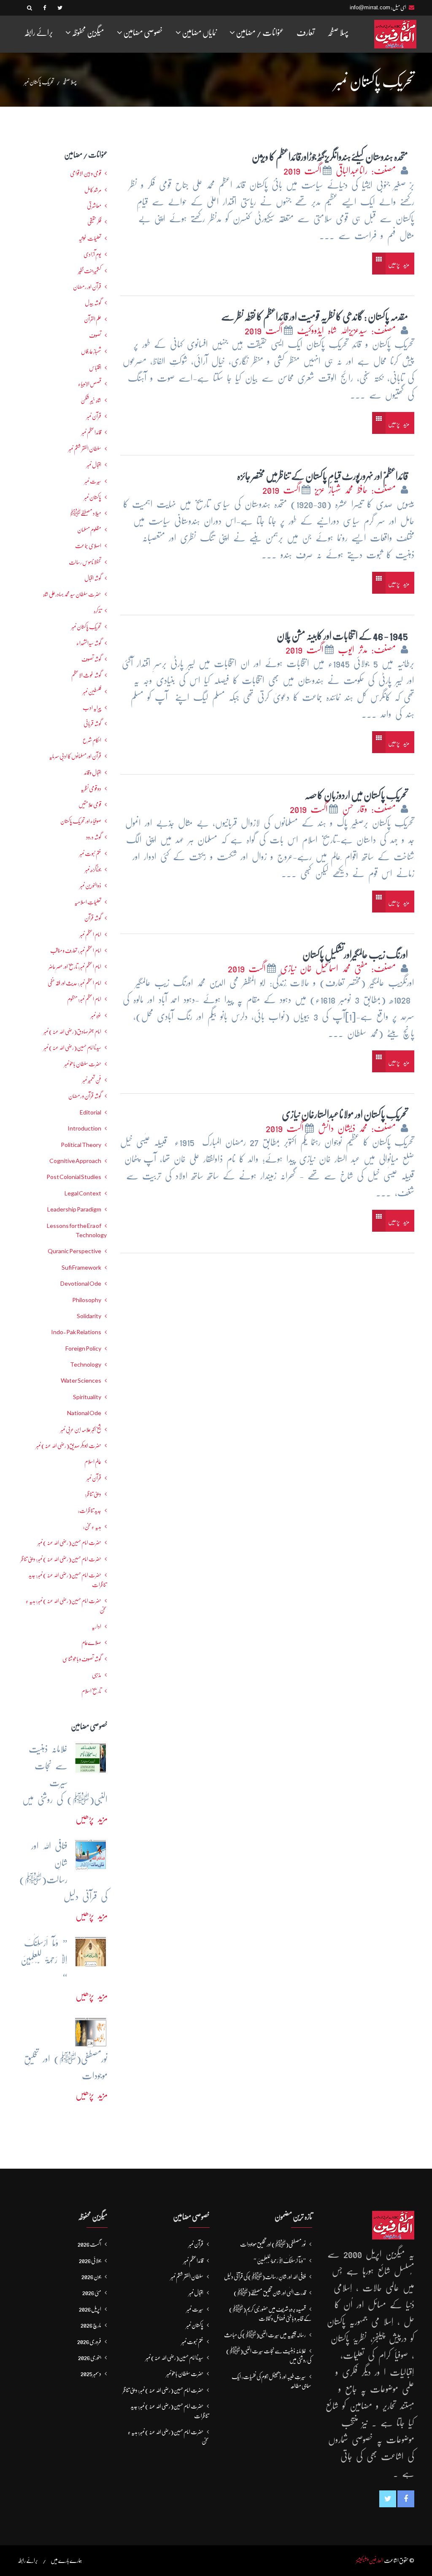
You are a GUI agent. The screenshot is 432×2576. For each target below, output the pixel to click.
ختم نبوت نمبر (90, 853)
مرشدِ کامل (93, 190)
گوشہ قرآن (93, 918)
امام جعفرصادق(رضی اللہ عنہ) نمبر (72, 1031)
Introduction (84, 1128)
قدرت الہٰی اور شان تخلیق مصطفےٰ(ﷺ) (270, 2293)
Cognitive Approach (75, 1161)
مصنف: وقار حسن (371, 809)
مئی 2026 (92, 2293)
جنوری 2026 (90, 2358)
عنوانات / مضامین (259, 33)
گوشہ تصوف (91, 659)
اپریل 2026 (90, 2309)
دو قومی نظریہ (91, 789)
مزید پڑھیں (399, 264)
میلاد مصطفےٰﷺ (86, 513)
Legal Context (83, 1193)
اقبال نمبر (94, 465)
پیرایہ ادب (92, 708)
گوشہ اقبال (93, 578)
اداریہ (96, 1626)
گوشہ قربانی (92, 724)
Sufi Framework (81, 1268)
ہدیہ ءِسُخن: (92, 1526)
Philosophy (87, 1300)
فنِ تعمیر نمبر (92, 1080)
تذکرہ (97, 611)
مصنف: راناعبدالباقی (368, 171)
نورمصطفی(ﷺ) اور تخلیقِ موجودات (273, 2244)
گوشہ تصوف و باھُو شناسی (82, 1659)
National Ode (84, 1413)
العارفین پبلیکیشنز (370, 2560)
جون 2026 (91, 2277)
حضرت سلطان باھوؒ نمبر (83, 1064)
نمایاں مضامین (199, 33)
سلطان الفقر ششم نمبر (85, 449)
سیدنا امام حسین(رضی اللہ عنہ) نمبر (72, 1047)
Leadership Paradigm (74, 1209)
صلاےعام (91, 1642)
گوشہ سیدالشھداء (89, 643)
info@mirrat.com (370, 7)
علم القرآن (93, 319)
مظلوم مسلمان (89, 530)
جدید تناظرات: (89, 1510)
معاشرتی (94, 206)
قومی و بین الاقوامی (86, 173)
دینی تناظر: (93, 1494)
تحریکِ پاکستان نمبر (86, 627)
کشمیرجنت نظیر (90, 271)
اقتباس (95, 368)
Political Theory (81, 1145)
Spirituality (87, 1397)
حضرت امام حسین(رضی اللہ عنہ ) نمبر (69, 1542)
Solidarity (89, 1316)
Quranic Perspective (74, 1251)
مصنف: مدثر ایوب (369, 650)
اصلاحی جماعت (88, 546)
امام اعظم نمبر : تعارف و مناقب (76, 950)
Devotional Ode (81, 1284)
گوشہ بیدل (93, 303)
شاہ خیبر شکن (91, 400)
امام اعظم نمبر (90, 934)
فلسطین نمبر (92, 692)
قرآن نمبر (94, 416)
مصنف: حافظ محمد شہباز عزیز (357, 490)
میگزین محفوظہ (88, 33)
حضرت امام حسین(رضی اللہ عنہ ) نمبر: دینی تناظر (61, 1559)
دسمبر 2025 (91, 2374)
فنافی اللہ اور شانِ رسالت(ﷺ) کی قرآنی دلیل (265, 2277)
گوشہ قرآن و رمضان (85, 1096)
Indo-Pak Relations (76, 1332)
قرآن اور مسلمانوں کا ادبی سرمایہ (75, 756)
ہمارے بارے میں (66, 2560)
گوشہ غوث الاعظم (86, 675)
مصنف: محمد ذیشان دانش (359, 1128)
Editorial (90, 1112)
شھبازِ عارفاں (91, 351)
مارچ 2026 (91, 2325)
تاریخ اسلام (91, 1691)
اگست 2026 (89, 2244)
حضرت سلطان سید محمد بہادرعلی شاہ (72, 594)
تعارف (306, 33)
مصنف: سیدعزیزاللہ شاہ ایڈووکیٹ (348, 330)
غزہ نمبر (96, 1015)
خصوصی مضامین (143, 33)
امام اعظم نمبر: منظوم (84, 999)
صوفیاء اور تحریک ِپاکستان (81, 821)
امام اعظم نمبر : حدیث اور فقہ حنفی (74, 983)
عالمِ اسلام (93, 1462)
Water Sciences (81, 1381)
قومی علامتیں (90, 805)
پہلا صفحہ (338, 33)
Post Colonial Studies (74, 1177)
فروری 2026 (89, 2342)
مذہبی (97, 1675)
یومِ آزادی (92, 254)
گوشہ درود (94, 837)
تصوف (95, 335)
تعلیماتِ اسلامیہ (88, 902)
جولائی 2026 (90, 2261)
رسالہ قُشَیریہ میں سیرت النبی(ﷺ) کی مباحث (265, 2335)
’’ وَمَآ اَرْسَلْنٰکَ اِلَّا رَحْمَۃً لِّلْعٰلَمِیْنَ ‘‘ (280, 2261)
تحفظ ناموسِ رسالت (85, 562)
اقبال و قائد (93, 773)
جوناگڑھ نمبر (93, 869)
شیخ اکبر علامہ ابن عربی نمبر (81, 1429)
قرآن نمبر (94, 1478)
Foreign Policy (83, 1349)
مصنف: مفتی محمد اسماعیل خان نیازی (340, 968)
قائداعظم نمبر (91, 432)
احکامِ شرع (92, 740)
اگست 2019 (302, 171)
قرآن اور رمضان (87, 287)
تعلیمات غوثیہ (90, 238)
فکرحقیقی (94, 222)
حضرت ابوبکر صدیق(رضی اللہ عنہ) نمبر (69, 1445)
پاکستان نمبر (93, 497)
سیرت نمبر (93, 481)
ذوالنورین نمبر (90, 886)
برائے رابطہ (38, 33)
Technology (86, 1365)
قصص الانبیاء (90, 384)
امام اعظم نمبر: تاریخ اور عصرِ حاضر (75, 966)
